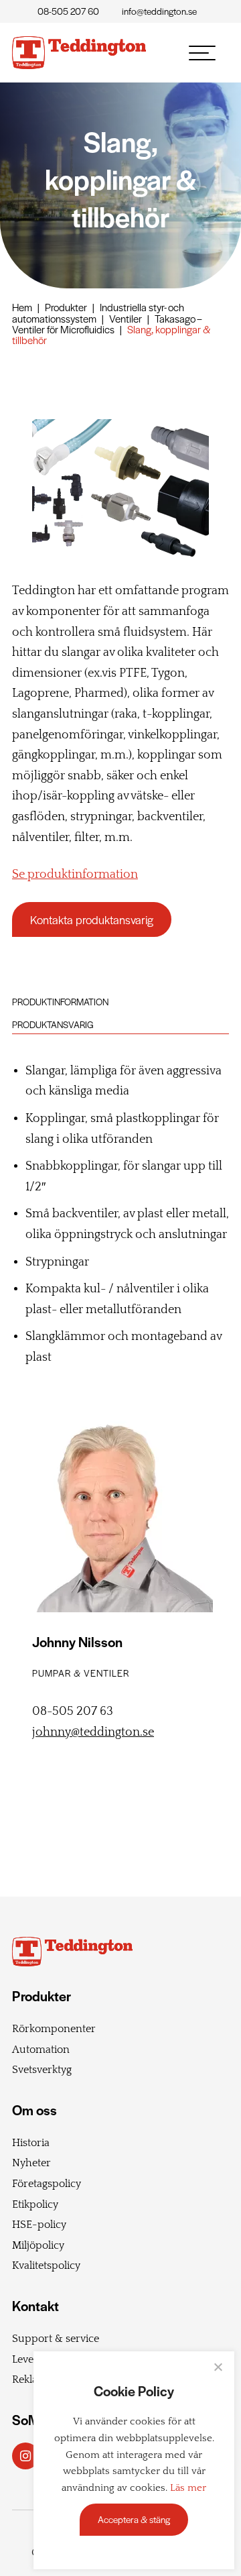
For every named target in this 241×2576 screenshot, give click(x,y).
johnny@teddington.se (93, 1732)
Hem (22, 307)
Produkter (66, 307)
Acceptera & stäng (134, 2519)
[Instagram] (25, 2456)
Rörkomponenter (54, 2029)
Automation (41, 2050)
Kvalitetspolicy (46, 2265)
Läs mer (188, 2488)
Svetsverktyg (42, 2070)
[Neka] (218, 2367)
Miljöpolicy (38, 2245)
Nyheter (31, 2163)
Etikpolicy (35, 2204)
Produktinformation (60, 1002)
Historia (31, 2143)
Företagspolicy (47, 2184)
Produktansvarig (53, 1024)
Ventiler (126, 318)
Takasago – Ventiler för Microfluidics (107, 324)
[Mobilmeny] (202, 53)
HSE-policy (39, 2225)
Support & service (56, 2339)
